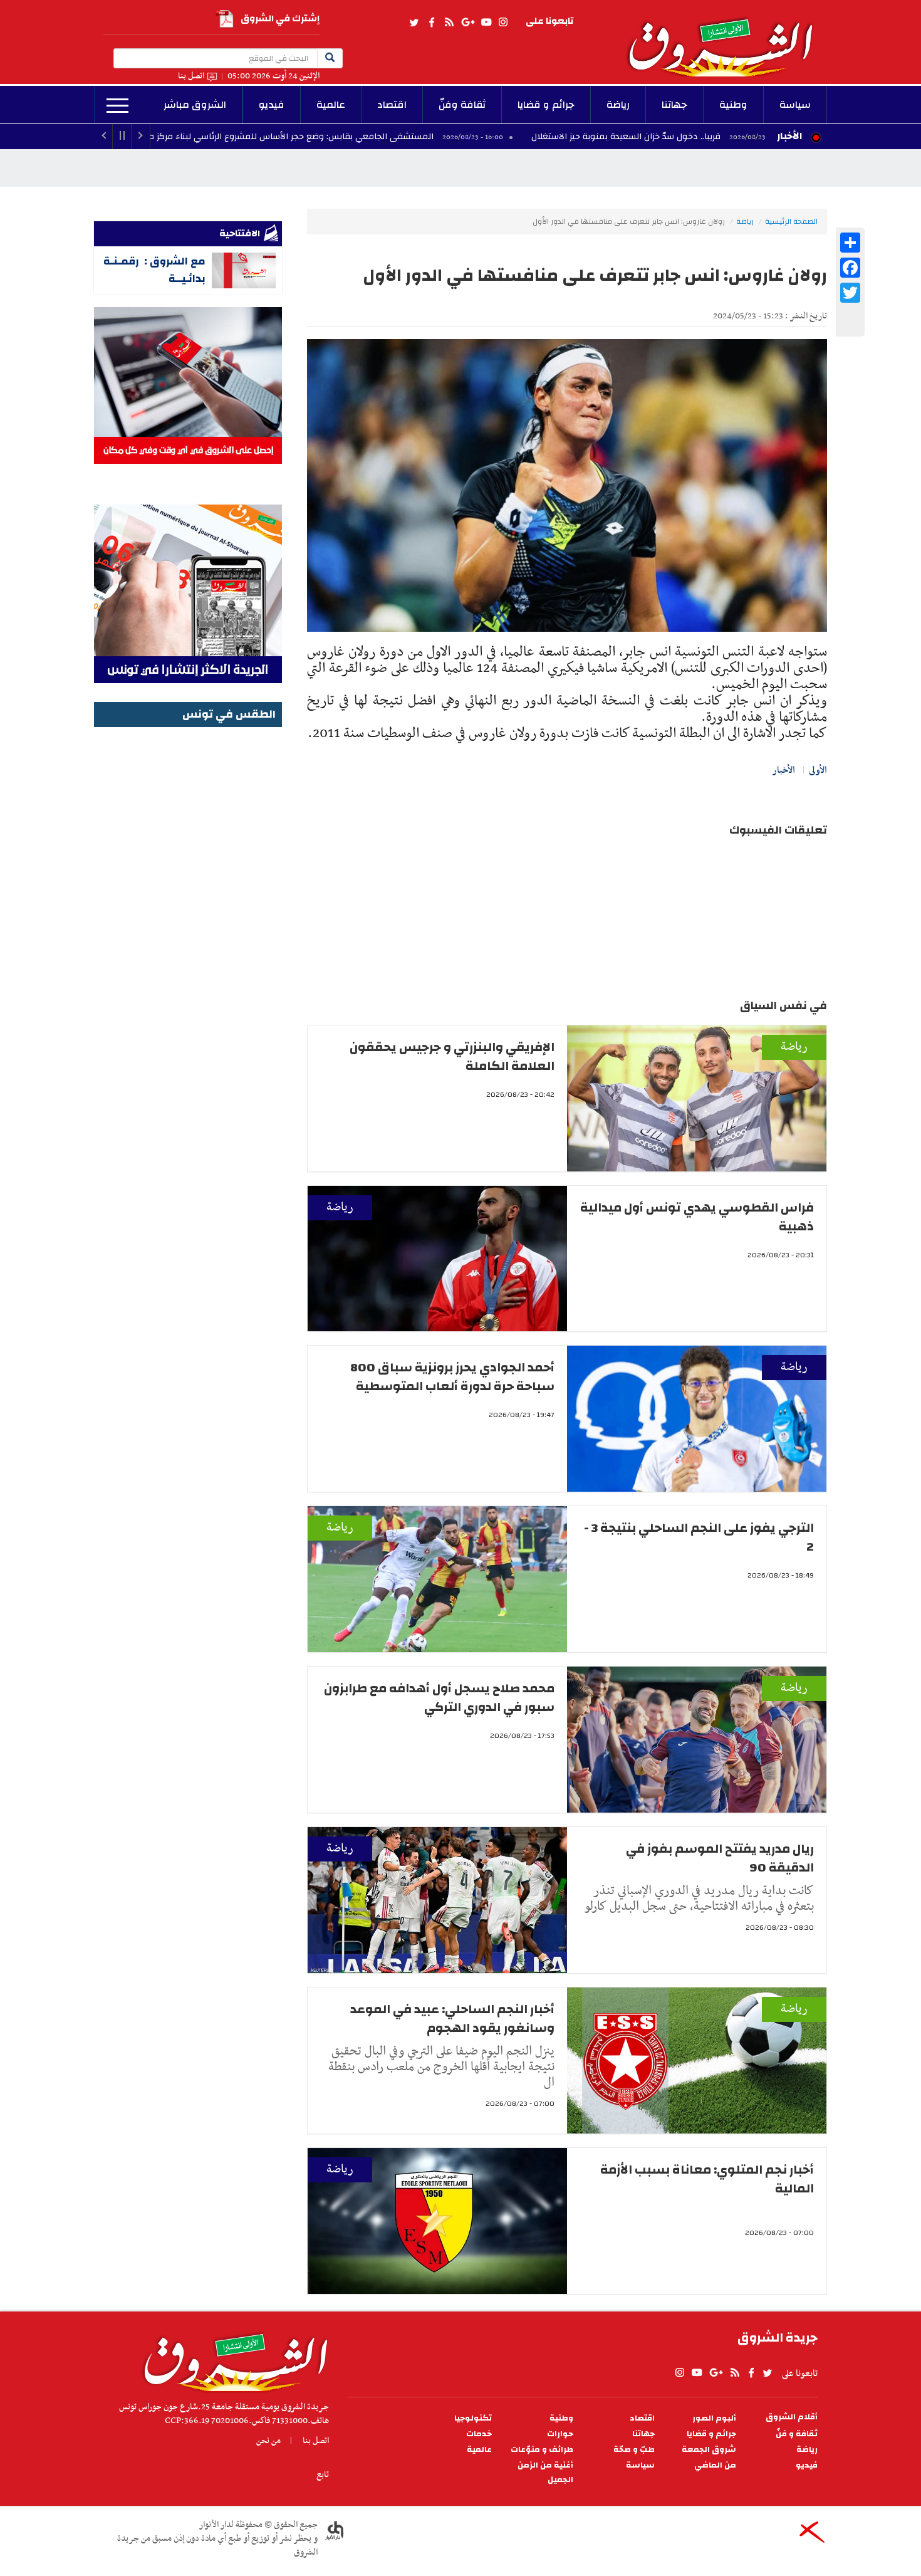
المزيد (117, 106)
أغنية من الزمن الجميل (545, 2473)
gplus (467, 23)
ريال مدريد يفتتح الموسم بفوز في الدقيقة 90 (720, 1858)
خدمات (479, 2434)
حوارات (560, 2434)
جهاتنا (674, 105)
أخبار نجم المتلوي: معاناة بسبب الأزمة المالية (707, 2179)
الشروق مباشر (195, 105)
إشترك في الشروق (280, 18)
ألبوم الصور (714, 2418)
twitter (415, 23)
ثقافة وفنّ (462, 105)
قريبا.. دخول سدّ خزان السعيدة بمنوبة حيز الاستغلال (752, 137)
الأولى (818, 770)
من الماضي (715, 2465)
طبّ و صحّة (634, 2450)
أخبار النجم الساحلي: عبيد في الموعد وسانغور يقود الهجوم (452, 2018)
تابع (323, 2474)
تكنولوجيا (473, 2418)
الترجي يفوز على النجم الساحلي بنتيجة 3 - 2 (699, 1537)
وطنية (733, 105)
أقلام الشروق (792, 2417)
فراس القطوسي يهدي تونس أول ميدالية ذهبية (697, 1217)
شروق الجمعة (709, 2450)
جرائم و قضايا (546, 105)
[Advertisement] (188, 919)
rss (449, 23)
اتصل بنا (191, 76)
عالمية (331, 105)
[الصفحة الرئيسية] (726, 38)
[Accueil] (232, 2359)
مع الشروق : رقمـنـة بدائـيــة (154, 270)
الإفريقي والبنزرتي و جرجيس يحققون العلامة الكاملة (452, 1056)
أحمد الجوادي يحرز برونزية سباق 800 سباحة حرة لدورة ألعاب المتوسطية (452, 1377)
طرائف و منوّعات (542, 2450)
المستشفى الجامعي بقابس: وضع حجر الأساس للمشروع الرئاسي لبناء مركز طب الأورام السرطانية (381, 137)
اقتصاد (392, 105)
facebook (432, 23)
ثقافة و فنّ (797, 2434)
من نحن (268, 2441)
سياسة (795, 105)
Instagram (503, 23)
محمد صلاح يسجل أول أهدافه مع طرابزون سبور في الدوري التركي (439, 1698)
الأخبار (789, 136)
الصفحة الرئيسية (791, 221)
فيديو (272, 105)
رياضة (618, 105)
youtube (486, 23)
